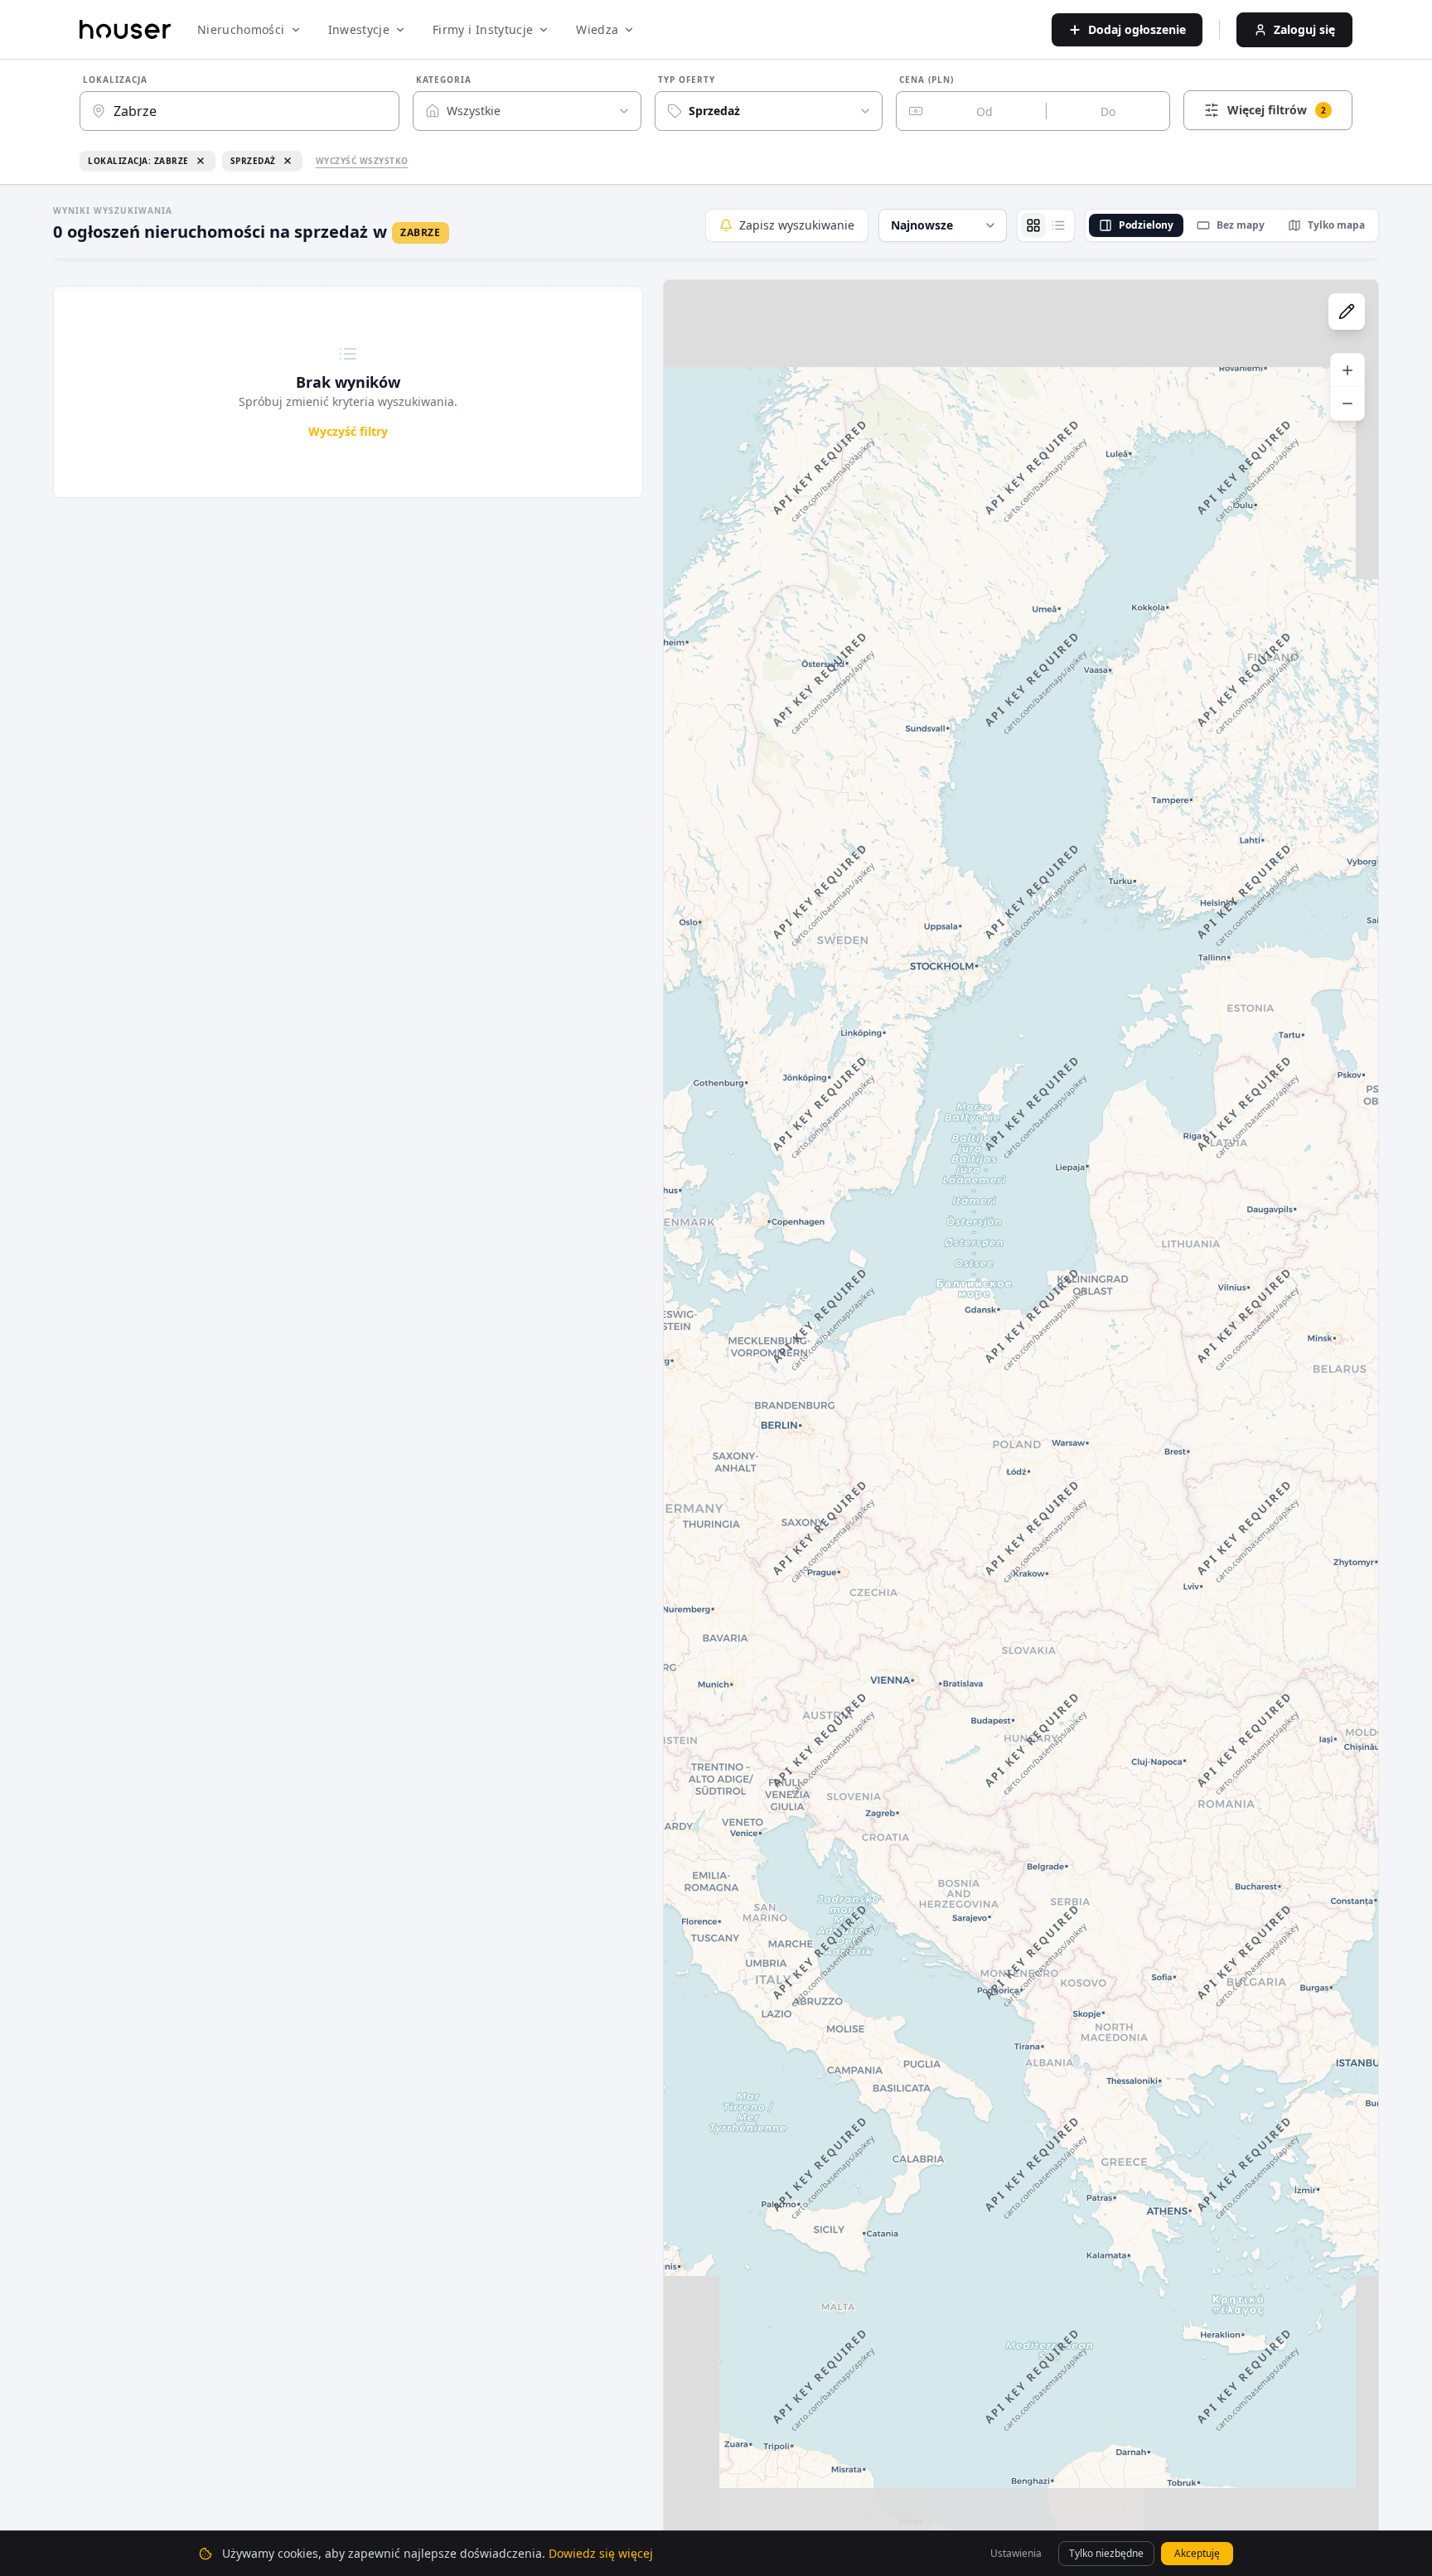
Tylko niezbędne (1106, 2553)
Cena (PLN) (926, 80)
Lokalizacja (115, 80)
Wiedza (597, 29)
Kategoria (444, 80)
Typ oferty (687, 80)
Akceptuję (1197, 2553)
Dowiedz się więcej (601, 2553)
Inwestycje (359, 29)
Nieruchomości (241, 29)
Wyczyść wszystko (362, 161)
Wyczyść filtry (348, 431)
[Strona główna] (125, 29)
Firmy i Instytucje (483, 29)
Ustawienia (1016, 2553)
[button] (943, 225)
